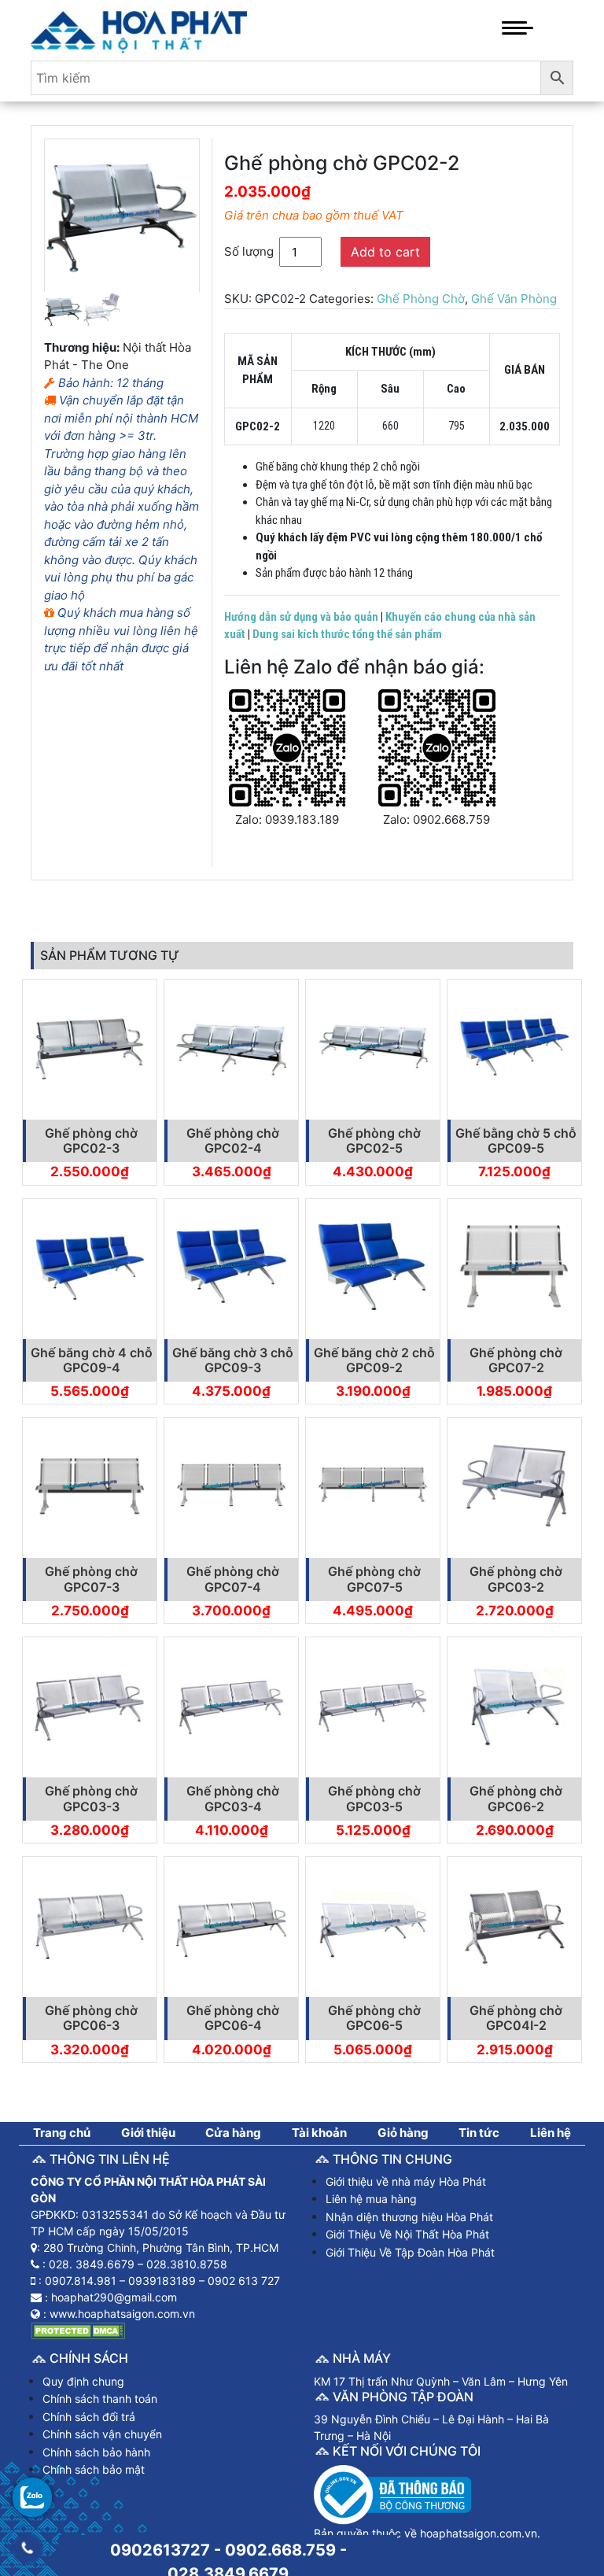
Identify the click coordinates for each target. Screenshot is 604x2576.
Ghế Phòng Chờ (421, 299)
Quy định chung (83, 2381)
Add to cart (385, 252)
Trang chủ (62, 2133)
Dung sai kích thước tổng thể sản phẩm (347, 634)
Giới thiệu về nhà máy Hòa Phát (406, 2181)
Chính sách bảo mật (94, 2469)
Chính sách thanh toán (100, 2399)
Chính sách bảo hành (96, 2452)
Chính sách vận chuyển (102, 2434)
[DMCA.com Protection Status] (78, 2330)
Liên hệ (551, 2133)
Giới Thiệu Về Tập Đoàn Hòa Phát (410, 2252)
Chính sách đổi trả (89, 2417)
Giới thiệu (148, 2133)
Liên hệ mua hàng (371, 2199)
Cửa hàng (233, 2133)
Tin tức (479, 2133)
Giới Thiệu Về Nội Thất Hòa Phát (407, 2234)
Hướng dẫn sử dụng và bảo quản (301, 617)
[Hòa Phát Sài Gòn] (139, 29)
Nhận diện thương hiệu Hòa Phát (409, 2217)
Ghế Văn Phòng (514, 299)
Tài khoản (319, 2133)
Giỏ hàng (403, 2133)
